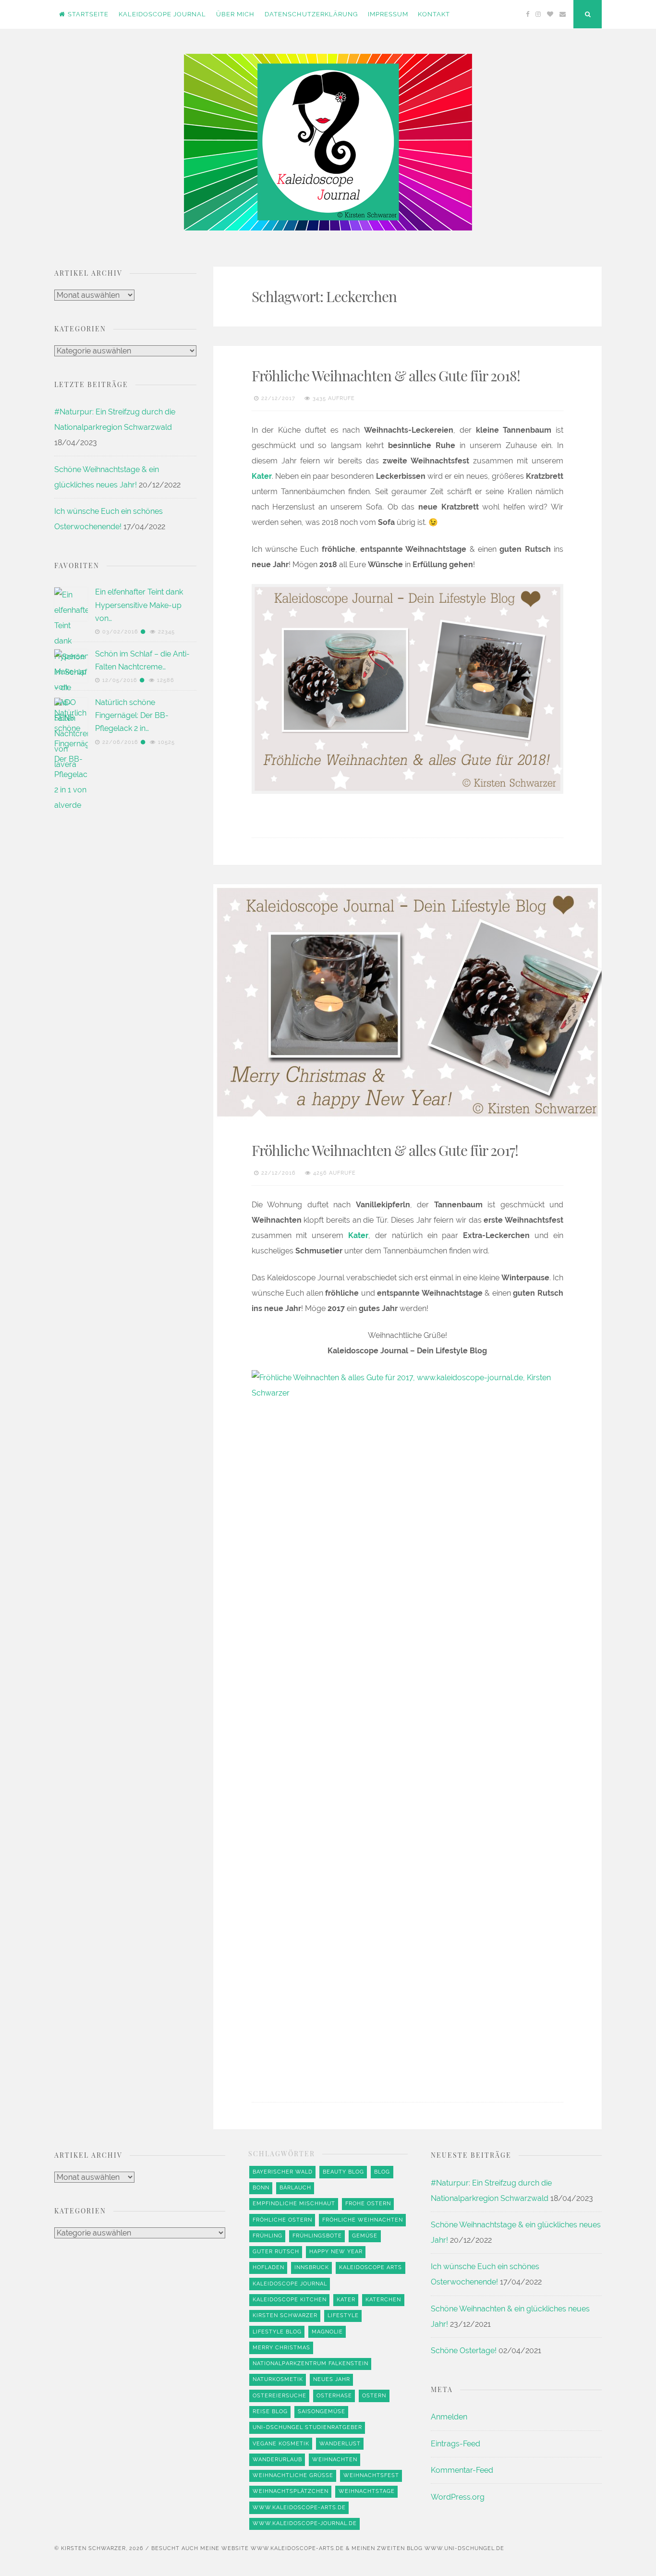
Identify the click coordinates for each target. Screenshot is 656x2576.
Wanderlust (340, 2444)
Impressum (388, 14)
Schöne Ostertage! (464, 2351)
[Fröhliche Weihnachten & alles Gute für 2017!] (407, 1002)
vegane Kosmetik (281, 2444)
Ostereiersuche (279, 2396)
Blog (382, 2172)
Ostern (374, 2396)
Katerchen (383, 2300)
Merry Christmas (281, 2348)
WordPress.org (458, 2497)
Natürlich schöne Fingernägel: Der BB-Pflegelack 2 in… (132, 715)
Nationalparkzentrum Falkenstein (310, 2363)
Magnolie (327, 2332)
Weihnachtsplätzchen (291, 2491)
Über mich (235, 14)
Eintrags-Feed (456, 2444)
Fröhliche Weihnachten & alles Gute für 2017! (385, 1150)
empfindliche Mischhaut (294, 2204)
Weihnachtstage (367, 2491)
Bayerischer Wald (283, 2172)
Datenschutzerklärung (311, 14)
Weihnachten (335, 2460)
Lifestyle (343, 2315)
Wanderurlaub (277, 2460)
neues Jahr (332, 2379)
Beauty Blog (343, 2172)
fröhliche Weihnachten (363, 2220)
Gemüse (365, 2236)
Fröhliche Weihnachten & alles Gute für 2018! (386, 376)
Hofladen (268, 2267)
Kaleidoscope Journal (162, 14)
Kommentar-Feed (462, 2470)
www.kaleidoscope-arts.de (299, 2508)
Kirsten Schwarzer (285, 2315)
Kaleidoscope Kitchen (290, 2300)
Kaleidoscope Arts (371, 2267)
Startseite (88, 14)
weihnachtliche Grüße (293, 2475)
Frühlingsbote (317, 2236)
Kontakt (434, 14)
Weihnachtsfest (371, 2475)
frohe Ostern (368, 2204)
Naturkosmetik (278, 2379)
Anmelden (449, 2417)
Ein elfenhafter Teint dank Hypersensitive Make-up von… (139, 605)
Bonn (261, 2188)
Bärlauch (295, 2188)
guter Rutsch (276, 2252)
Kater (346, 2300)
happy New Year (336, 2252)
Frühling (267, 2236)
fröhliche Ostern (282, 2220)
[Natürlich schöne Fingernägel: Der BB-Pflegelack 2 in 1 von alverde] (71, 1058)
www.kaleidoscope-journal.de (305, 2523)
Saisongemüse (322, 2412)
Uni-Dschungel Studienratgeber (307, 2427)
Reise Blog (270, 2412)
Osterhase (334, 2396)
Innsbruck (312, 2267)
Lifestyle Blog (277, 2332)
